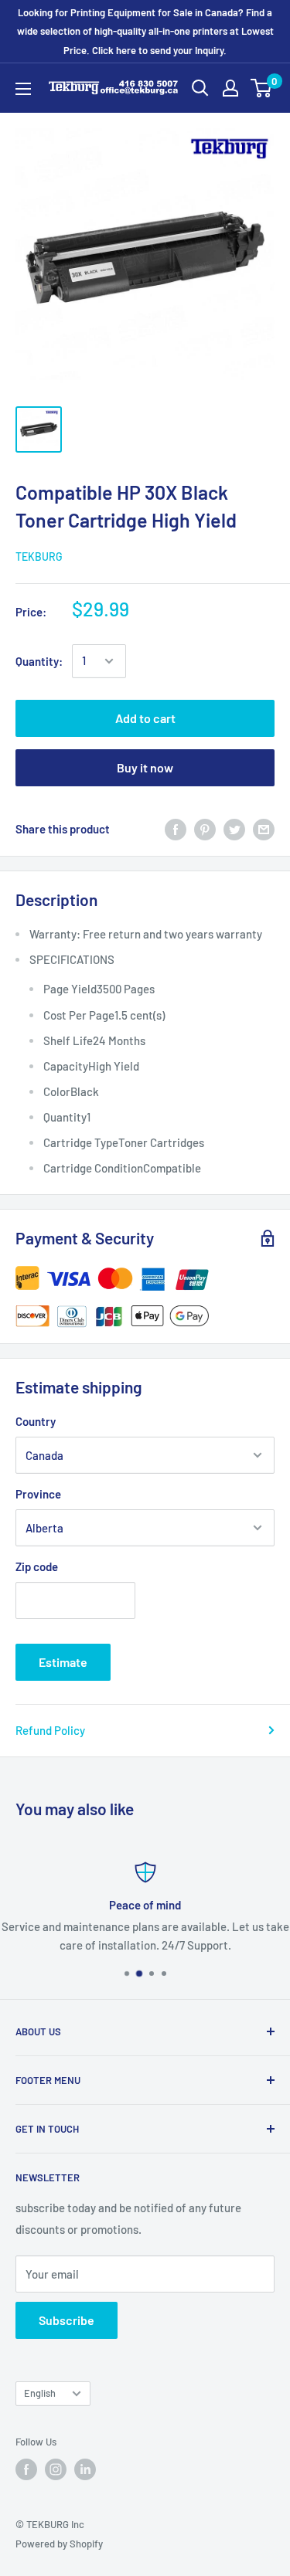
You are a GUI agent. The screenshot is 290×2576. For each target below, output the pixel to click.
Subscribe (67, 2320)
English (40, 2393)
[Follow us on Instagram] (56, 2469)
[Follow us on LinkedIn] (85, 2469)
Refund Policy (50, 1730)
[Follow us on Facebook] (26, 2469)
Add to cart (145, 718)
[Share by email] (264, 829)
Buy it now (145, 767)
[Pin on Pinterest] (205, 829)
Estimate (63, 1662)
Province (38, 1494)
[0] (262, 88)
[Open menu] (23, 89)
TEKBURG (39, 557)
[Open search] (200, 88)
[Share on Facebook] (176, 829)
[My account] (230, 88)
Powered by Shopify (59, 2544)
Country (36, 1421)
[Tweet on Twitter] (234, 829)
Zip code (37, 1566)
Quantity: (39, 661)
